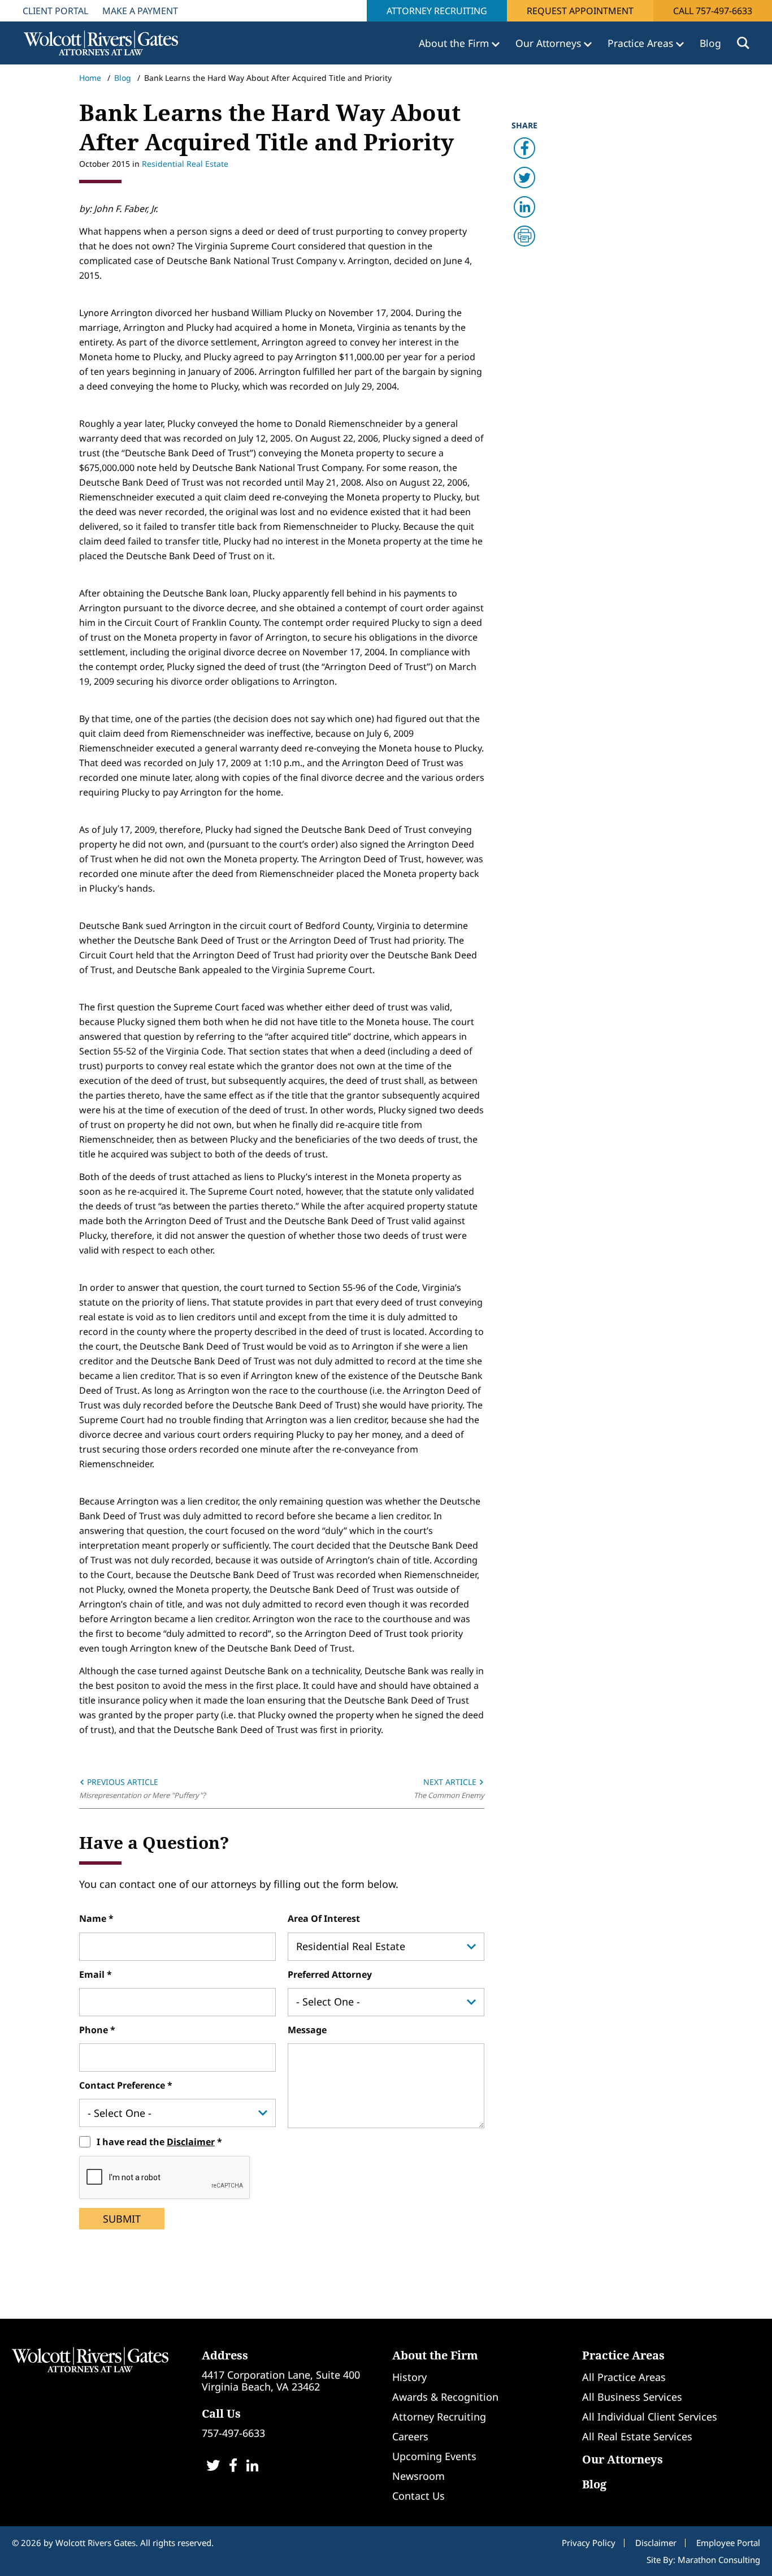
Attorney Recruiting (437, 11)
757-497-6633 (233, 2433)
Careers (410, 2436)
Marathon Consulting (719, 2560)
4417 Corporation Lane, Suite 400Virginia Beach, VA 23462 (281, 2381)
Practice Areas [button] (642, 43)
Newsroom (418, 2476)
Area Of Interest (324, 1918)
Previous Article (122, 1782)
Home (90, 78)
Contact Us (418, 2496)
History (409, 2377)
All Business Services (632, 2397)
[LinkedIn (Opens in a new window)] (252, 2467)
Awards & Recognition (445, 2397)
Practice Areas (623, 2355)
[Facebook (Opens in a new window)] (233, 2467)
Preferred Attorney (330, 1974)
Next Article (451, 1782)
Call (713, 11)
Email (93, 1974)
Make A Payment (140, 11)
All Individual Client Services (650, 2417)
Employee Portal (728, 2543)
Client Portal (55, 11)
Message (307, 2030)
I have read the (156, 2142)
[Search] (743, 43)
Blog (710, 43)
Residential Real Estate (185, 164)
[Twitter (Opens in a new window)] (213, 2467)
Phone (95, 2030)
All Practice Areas (624, 2377)
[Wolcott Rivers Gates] (90, 2359)
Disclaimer (191, 2142)
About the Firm (435, 2355)
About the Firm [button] (455, 43)
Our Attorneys (623, 2459)
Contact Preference (123, 2085)
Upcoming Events (434, 2456)
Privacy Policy (589, 2543)
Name (94, 1918)
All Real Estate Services (637, 2436)
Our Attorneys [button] (550, 43)
